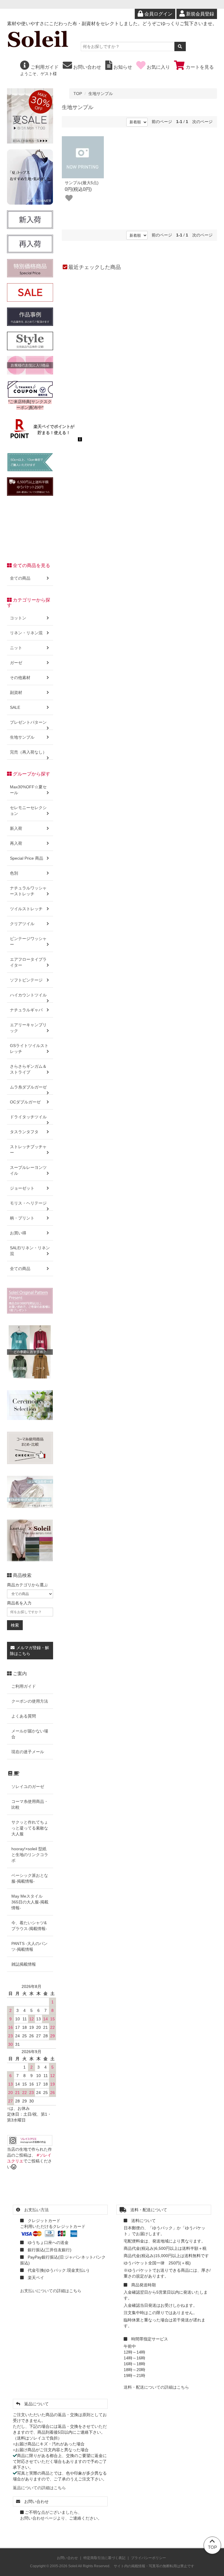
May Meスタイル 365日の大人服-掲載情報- (30, 1902)
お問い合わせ (87, 67)
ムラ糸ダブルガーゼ (28, 1087)
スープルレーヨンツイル (28, 1170)
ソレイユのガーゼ (28, 1787)
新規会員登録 (199, 14)
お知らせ (122, 67)
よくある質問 (24, 1716)
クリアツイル (22, 924)
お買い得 (18, 1233)
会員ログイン (158, 14)
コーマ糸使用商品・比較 (30, 1804)
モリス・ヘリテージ (28, 1203)
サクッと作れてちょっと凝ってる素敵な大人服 (30, 1828)
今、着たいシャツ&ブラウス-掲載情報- (29, 1926)
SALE (15, 707)
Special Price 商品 (27, 858)
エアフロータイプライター (28, 962)
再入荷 (16, 843)
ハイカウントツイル (28, 995)
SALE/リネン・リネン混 (30, 1251)
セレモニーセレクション (28, 811)
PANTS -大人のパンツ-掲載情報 (29, 1946)
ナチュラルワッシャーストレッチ (28, 891)
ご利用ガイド (44, 67)
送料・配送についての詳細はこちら (156, 2387)
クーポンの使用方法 (30, 1701)
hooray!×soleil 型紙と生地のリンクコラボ (30, 1855)
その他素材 (20, 678)
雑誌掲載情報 (24, 1964)
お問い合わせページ (38, 2518)
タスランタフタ (24, 1132)
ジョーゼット (22, 1188)
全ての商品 (20, 578)
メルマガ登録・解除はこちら (29, 1651)
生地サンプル (101, 94)
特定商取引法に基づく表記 (104, 2558)
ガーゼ (16, 663)
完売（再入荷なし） (28, 752)
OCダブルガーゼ (25, 1102)
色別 (14, 873)
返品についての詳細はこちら (39, 2488)
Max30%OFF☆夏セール (28, 790)
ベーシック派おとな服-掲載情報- (30, 1878)
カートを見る (199, 67)
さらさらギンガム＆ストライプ (28, 1069)
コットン (18, 618)
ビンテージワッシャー (28, 941)
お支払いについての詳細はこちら (51, 2291)
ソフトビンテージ (26, 980)
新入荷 (16, 828)
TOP (78, 94)
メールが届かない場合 (30, 1734)
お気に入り (158, 67)
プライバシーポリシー (148, 2558)
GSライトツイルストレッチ (29, 1048)
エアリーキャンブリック (28, 1028)
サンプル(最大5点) (82, 183)
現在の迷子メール (28, 1752)
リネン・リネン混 (26, 633)
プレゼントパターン (28, 722)
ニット (16, 648)
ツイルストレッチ (26, 909)
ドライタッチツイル (28, 1117)
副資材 (16, 692)
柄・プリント (22, 1218)
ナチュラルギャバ (26, 1010)
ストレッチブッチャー (28, 1150)
